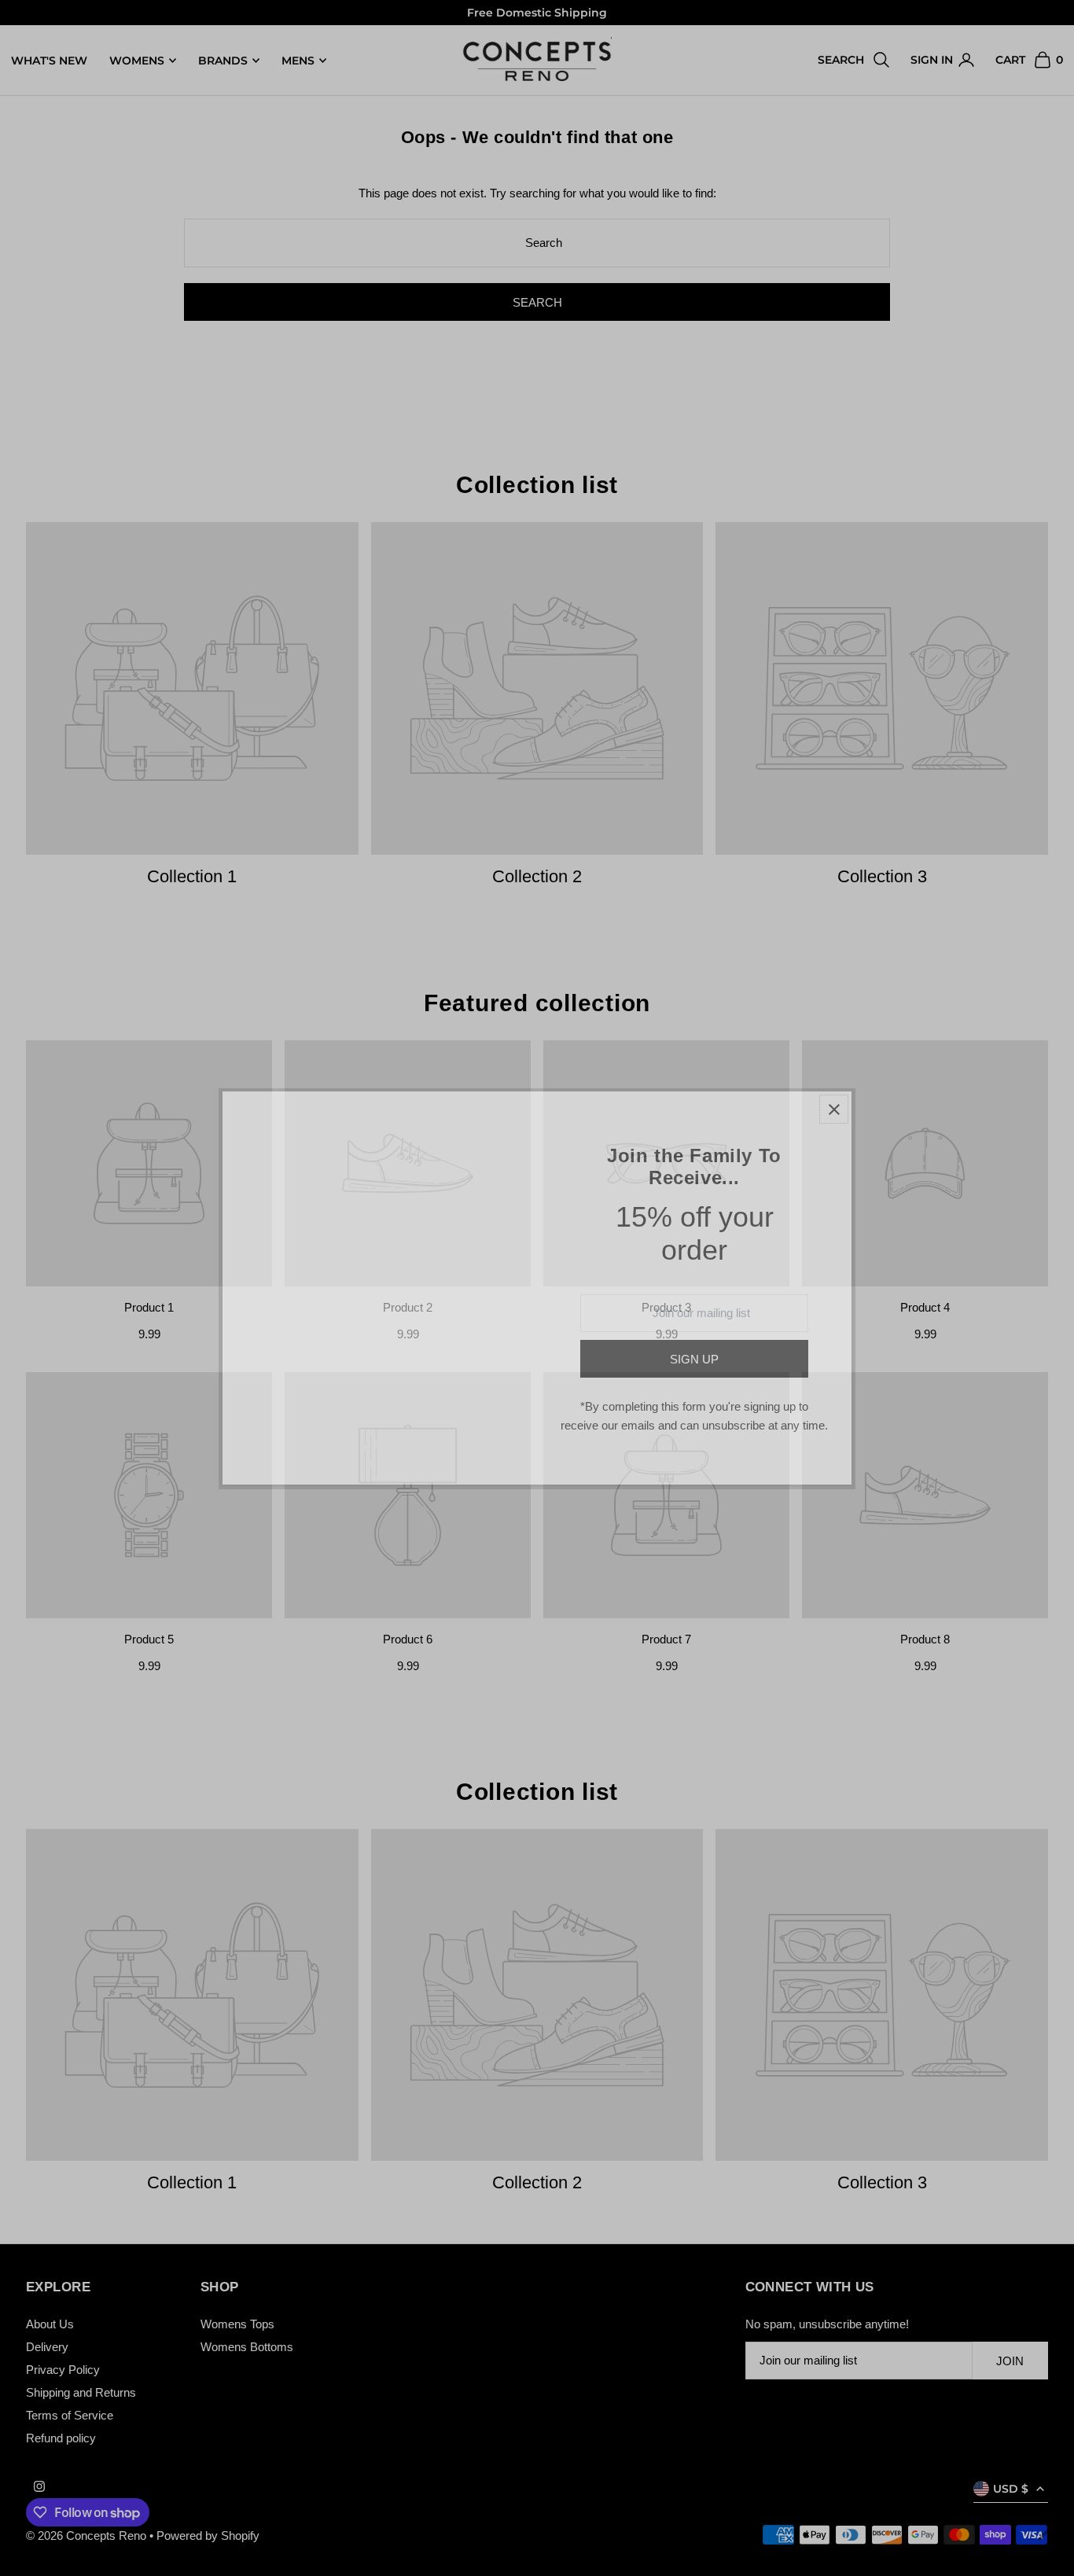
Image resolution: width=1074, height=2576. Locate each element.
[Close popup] (834, 1109)
